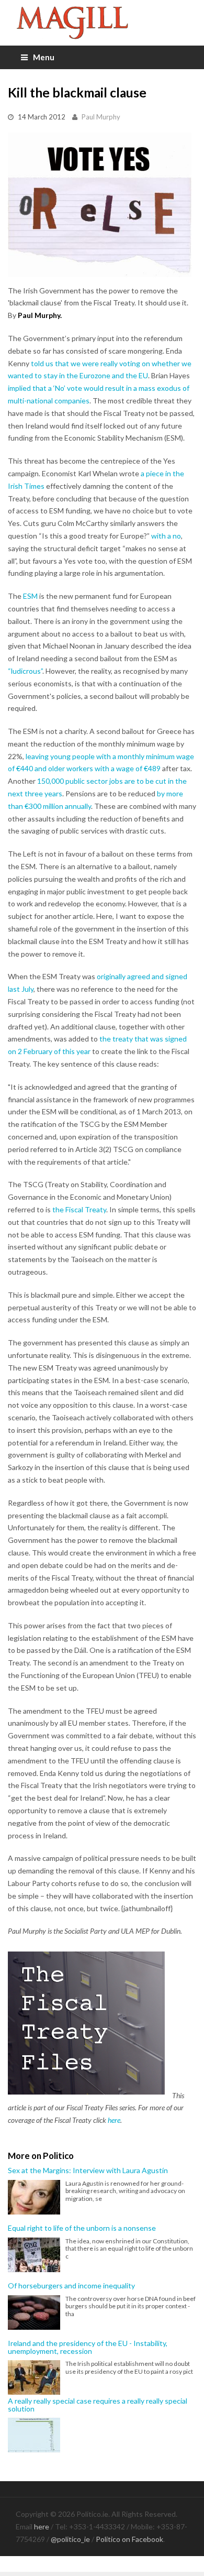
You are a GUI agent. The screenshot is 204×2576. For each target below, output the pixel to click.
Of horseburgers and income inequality (71, 2286)
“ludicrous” (25, 671)
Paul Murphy (101, 117)
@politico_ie (70, 2539)
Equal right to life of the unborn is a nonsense (82, 2228)
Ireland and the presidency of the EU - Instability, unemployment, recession (88, 2347)
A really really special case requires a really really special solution (98, 2405)
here (114, 2120)
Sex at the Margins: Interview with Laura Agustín (88, 2171)
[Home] (102, 23)
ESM (30, 596)
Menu (44, 57)
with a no (166, 536)
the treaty (116, 1039)
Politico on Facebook (129, 2539)
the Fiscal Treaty (79, 1209)
